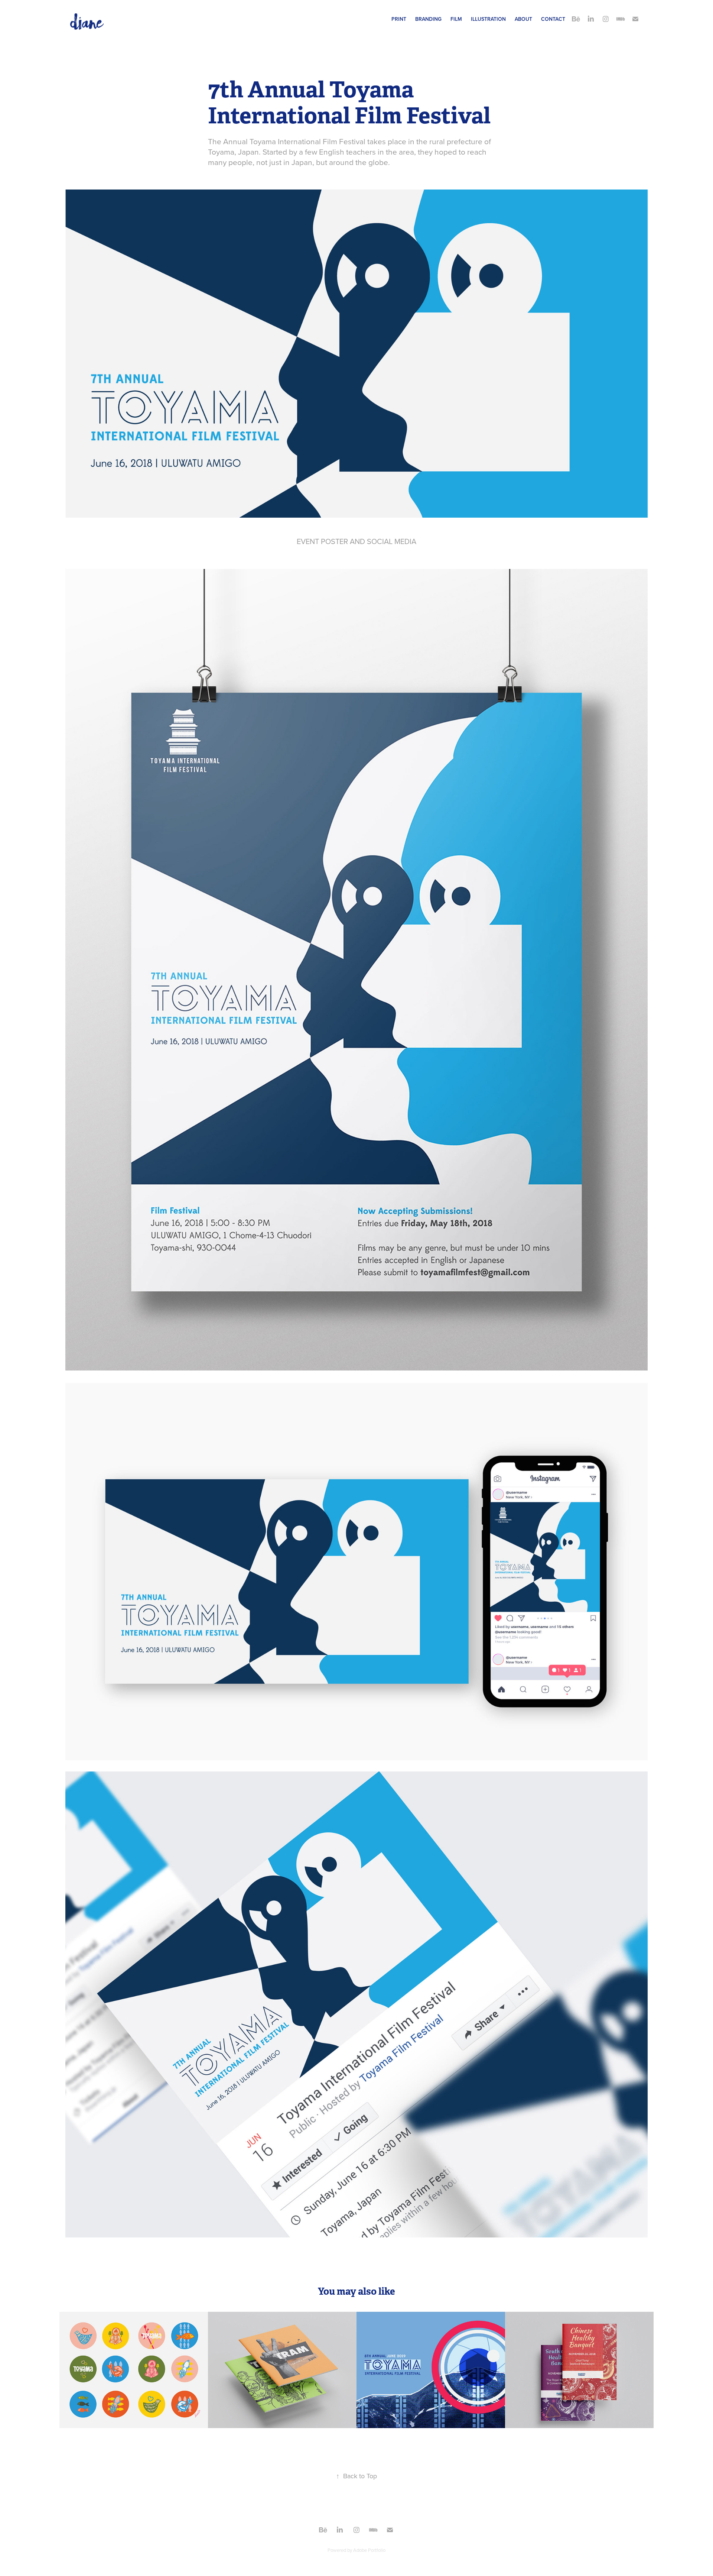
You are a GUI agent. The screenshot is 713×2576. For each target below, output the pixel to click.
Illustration (488, 19)
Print (399, 19)
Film (456, 19)
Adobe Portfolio (369, 2550)
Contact (553, 19)
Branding (428, 19)
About (523, 19)
